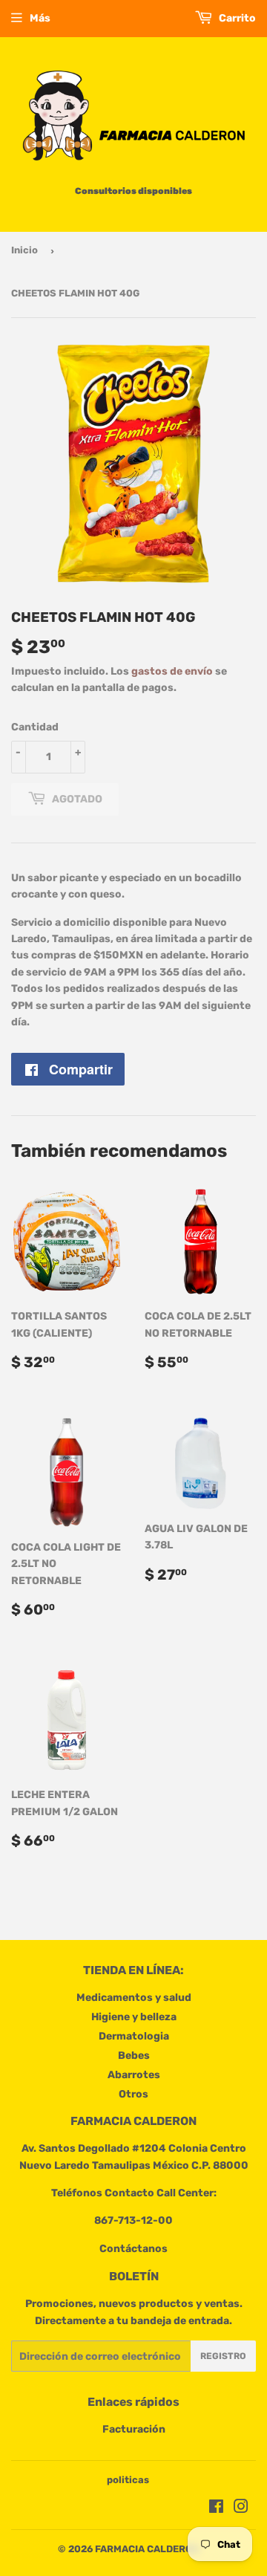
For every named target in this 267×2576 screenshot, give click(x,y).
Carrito (236, 18)
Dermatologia (134, 2036)
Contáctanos (133, 2249)
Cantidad (35, 727)
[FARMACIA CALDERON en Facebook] (216, 2509)
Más (40, 18)
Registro (223, 2356)
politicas (128, 2480)
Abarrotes (134, 2075)
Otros (133, 2094)
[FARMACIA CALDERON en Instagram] (241, 2509)
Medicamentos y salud (134, 1998)
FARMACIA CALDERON (147, 2549)
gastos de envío (172, 671)
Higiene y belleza (134, 2017)
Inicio (24, 250)
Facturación (134, 2429)
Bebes (134, 2056)
